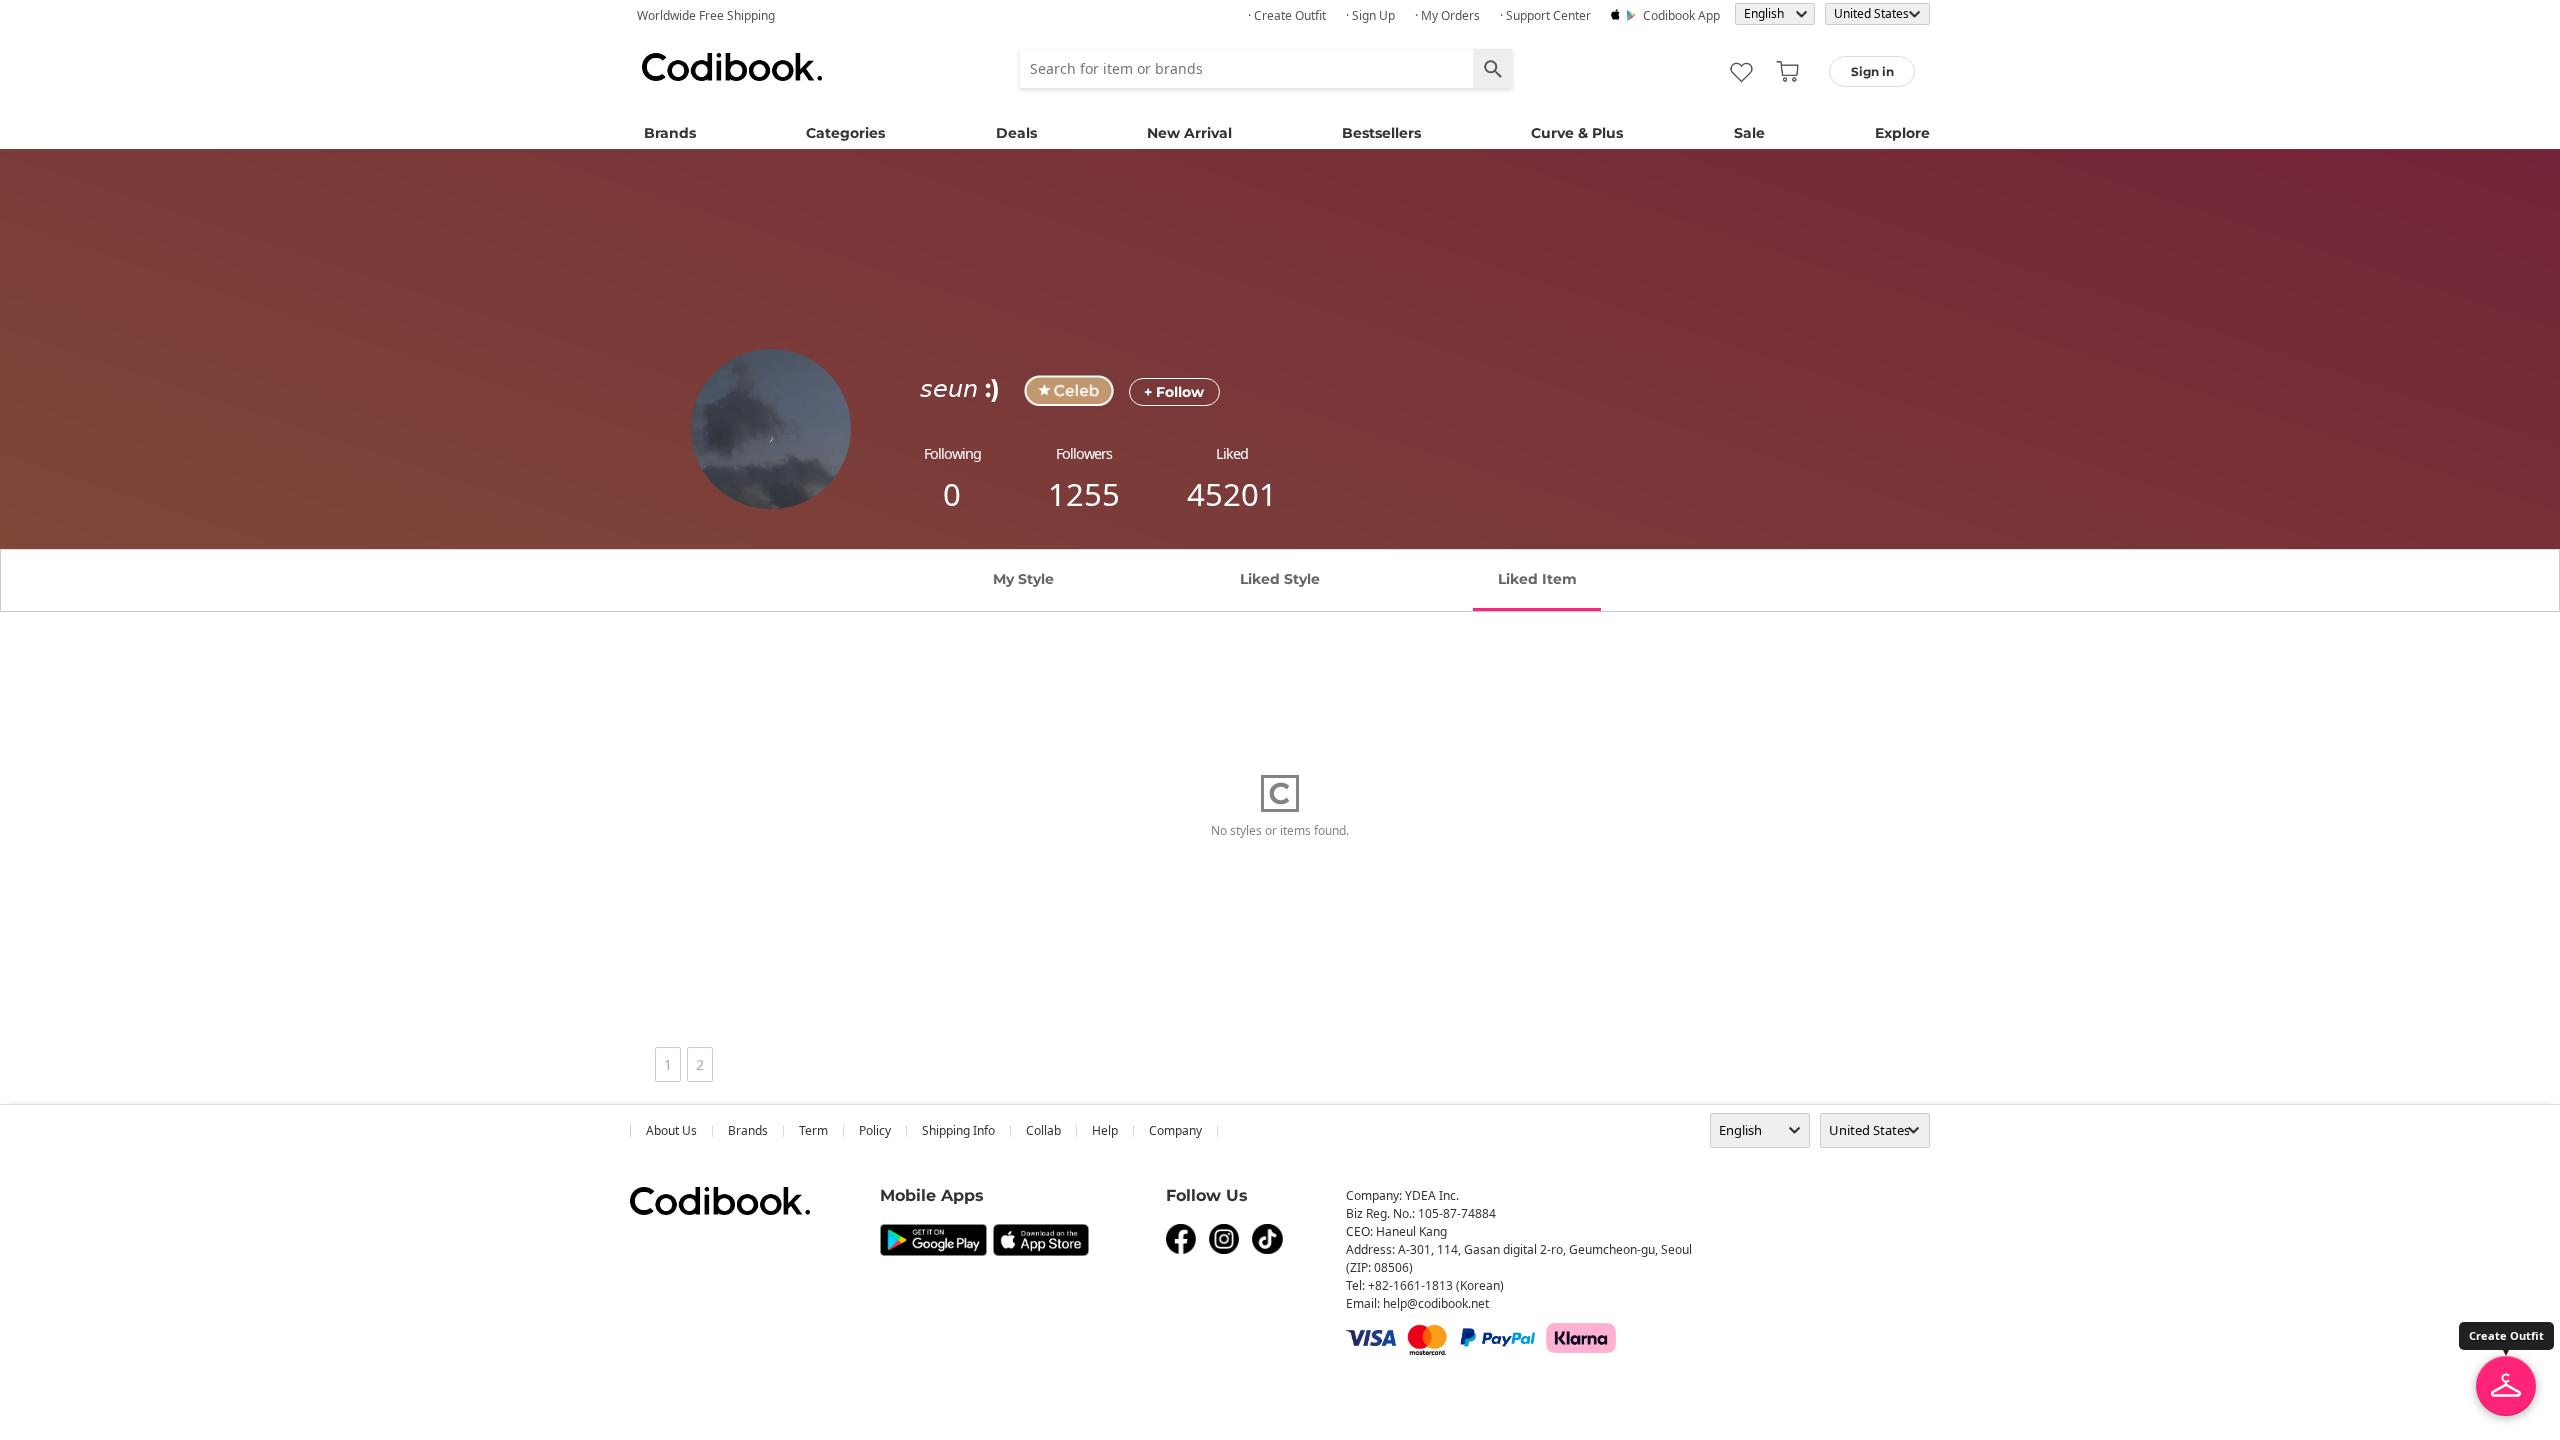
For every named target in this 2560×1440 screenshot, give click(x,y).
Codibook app (1681, 15)
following (952, 453)
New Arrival (1189, 133)
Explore (1902, 133)
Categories (845, 133)
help (1105, 1130)
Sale (1749, 133)
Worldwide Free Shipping (706, 15)
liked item (1537, 579)
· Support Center (1545, 15)
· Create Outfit (1287, 15)
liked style (1280, 579)
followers (1084, 453)
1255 (1084, 494)
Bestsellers (1381, 133)
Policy (875, 1130)
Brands (670, 133)
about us (671, 1130)
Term (813, 1130)
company (1175, 1130)
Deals (1016, 133)
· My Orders (1447, 15)
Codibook (732, 67)
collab (1043, 1130)
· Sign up (1370, 15)
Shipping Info (958, 1130)
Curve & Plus (1577, 133)
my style (1023, 579)
